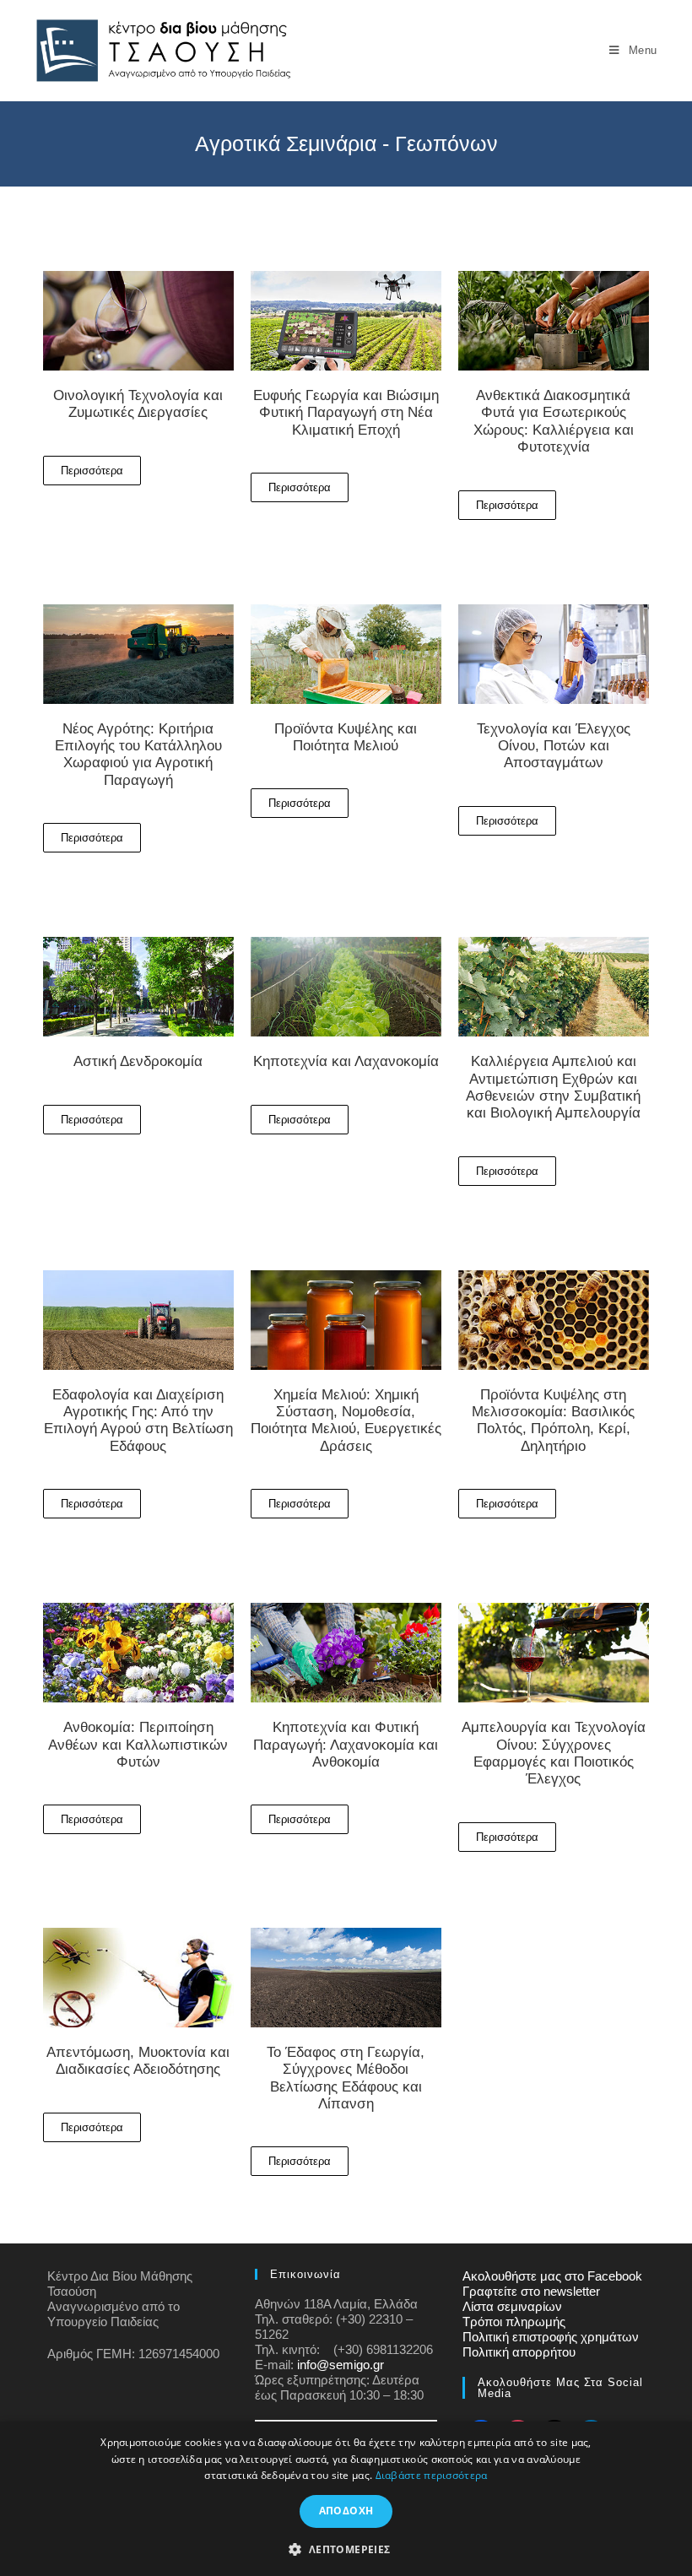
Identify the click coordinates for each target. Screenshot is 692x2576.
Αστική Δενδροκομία (138, 1061)
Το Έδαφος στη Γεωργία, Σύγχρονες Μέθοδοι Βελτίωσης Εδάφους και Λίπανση (346, 2078)
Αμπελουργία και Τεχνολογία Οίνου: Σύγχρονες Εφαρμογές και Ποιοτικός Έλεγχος (554, 1753)
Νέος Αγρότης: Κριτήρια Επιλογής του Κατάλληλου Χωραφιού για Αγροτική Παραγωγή (138, 755)
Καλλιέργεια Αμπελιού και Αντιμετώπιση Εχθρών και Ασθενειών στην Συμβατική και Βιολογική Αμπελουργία (553, 1087)
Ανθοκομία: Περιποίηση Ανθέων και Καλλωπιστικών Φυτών (138, 1745)
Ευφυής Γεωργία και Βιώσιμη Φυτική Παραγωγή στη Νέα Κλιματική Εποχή (346, 413)
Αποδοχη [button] (346, 2511)
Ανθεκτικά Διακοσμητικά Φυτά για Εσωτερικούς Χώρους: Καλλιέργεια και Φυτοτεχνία (554, 421)
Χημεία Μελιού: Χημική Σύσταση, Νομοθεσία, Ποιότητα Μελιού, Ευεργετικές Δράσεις (346, 1421)
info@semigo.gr (341, 2365)
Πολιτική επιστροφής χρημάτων (551, 2337)
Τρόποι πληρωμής (514, 2322)
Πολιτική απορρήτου (519, 2352)
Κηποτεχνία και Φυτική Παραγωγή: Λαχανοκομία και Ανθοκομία (346, 1745)
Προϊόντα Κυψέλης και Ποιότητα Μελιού (346, 737)
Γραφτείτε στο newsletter (531, 2291)
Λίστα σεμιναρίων (512, 2306)
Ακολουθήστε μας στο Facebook (552, 2276)
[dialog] (346, 2499)
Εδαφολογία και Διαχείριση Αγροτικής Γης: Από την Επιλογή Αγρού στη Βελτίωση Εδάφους (138, 1421)
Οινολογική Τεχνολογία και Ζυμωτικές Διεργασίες (138, 404)
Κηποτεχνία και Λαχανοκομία (346, 1061)
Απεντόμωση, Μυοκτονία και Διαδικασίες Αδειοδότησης (138, 2061)
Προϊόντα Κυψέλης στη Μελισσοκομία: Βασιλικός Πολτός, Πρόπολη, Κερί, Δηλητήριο (553, 1421)
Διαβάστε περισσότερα (432, 2475)
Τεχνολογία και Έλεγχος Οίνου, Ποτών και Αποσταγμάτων (554, 746)
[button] (346, 2548)
